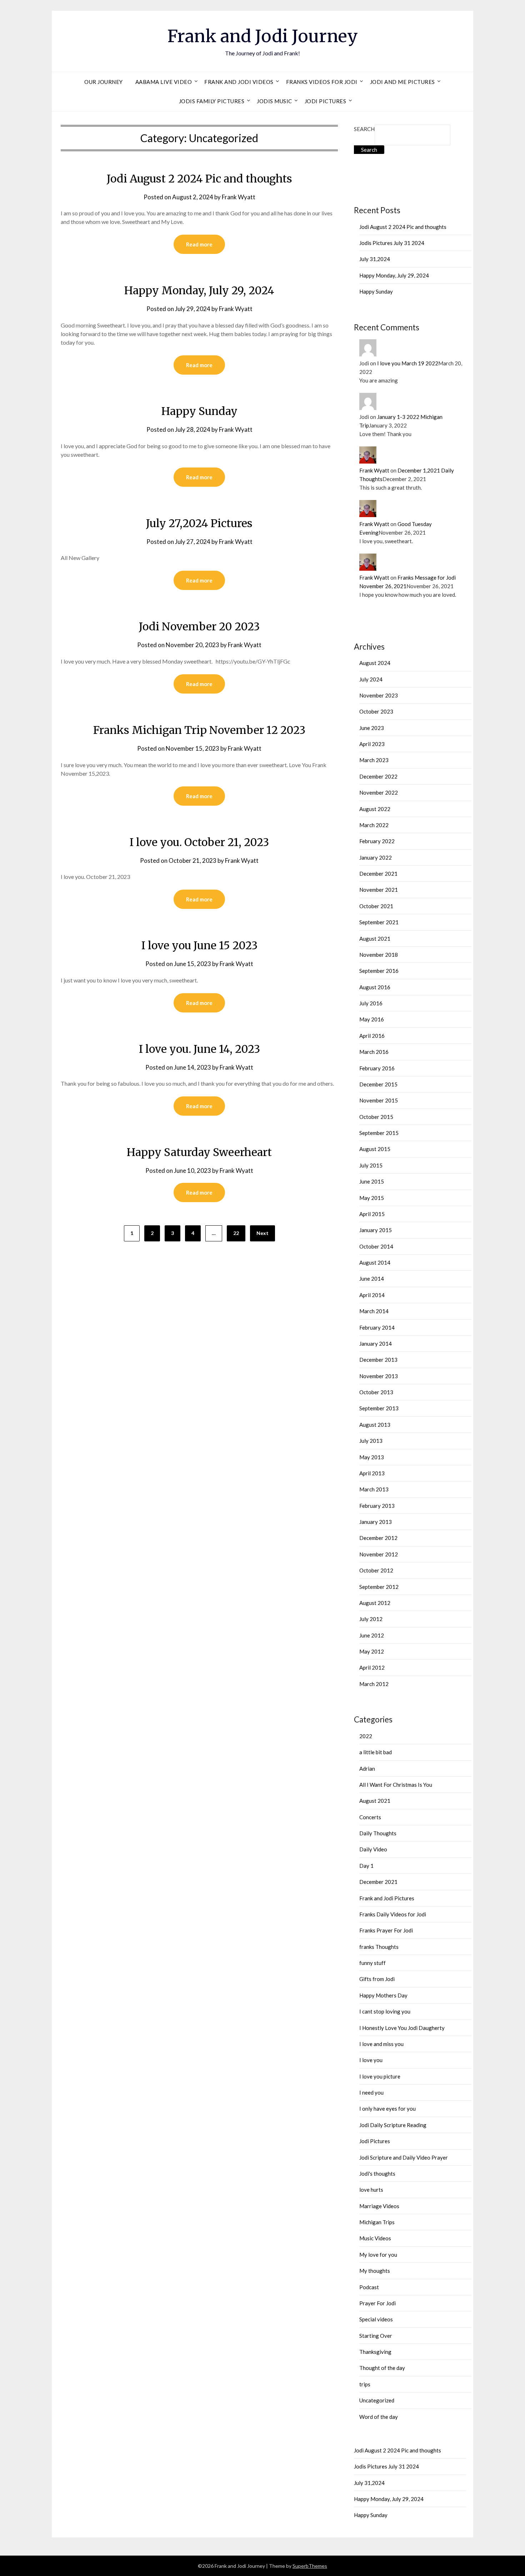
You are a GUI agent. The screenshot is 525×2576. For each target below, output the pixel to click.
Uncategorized (377, 2400)
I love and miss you (381, 2044)
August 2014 (375, 1262)
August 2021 (375, 939)
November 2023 (379, 695)
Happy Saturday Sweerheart (199, 1152)
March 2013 (374, 1489)
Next (262, 1233)
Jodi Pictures (326, 101)
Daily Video (373, 1849)
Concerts (370, 1817)
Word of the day (379, 2417)
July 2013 (371, 1441)
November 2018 (379, 955)
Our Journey (104, 82)
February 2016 (377, 1068)
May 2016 (372, 1019)
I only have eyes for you (387, 2109)
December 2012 (378, 1538)
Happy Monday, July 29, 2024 (199, 290)
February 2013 (377, 1506)
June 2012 (372, 1635)
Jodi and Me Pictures (402, 82)
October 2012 (376, 1570)
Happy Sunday (199, 411)
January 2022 (376, 857)
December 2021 (378, 874)
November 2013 (379, 1376)
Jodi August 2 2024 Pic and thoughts (199, 179)
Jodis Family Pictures (212, 101)
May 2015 (372, 1198)
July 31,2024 (375, 259)
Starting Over (376, 2336)
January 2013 (376, 1522)
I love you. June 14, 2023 (199, 1049)
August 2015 (375, 1149)
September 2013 (379, 1408)
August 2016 (375, 987)
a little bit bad (376, 1752)
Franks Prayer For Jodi (386, 1930)
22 (236, 1233)
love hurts (371, 2190)
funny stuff (372, 1963)
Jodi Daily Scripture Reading (393, 2125)
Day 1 (366, 1866)
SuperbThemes (310, 2566)
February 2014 (377, 1327)
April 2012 (372, 1667)
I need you (371, 2092)
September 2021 (379, 922)
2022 (366, 1736)
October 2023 (376, 711)
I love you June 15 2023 (199, 945)
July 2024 (371, 679)
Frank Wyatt (239, 197)
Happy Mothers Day (383, 1995)
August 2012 (375, 1603)
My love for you (378, 2255)
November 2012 (379, 1554)
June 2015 (372, 1181)
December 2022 (378, 776)
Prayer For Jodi (377, 2303)
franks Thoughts (379, 1947)
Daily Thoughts (378, 1833)
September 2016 (379, 971)
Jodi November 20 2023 (199, 626)
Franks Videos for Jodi (322, 82)
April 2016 (372, 1036)
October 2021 (376, 906)
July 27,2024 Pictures (199, 523)
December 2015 (378, 1084)
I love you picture (380, 2076)
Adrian (367, 1769)
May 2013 (372, 1457)
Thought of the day (382, 2368)
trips (365, 2384)
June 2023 (372, 728)
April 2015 (372, 1214)
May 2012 (372, 1651)
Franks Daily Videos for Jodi (393, 1914)
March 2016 (374, 1052)
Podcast (369, 2287)
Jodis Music (274, 101)
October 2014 (376, 1246)
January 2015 (376, 1230)
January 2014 (376, 1344)
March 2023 (374, 760)
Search (364, 129)
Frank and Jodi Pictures (387, 1898)
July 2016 (371, 1003)
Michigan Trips (377, 2222)
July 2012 (371, 1619)
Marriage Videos (379, 2206)
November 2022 (379, 792)
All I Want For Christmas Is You (396, 1785)
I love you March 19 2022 (408, 363)
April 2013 (372, 1473)
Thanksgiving (375, 2352)
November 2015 (379, 1100)
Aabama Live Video (164, 82)
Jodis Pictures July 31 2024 (392, 243)
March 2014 (374, 1311)
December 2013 (378, 1360)
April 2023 (372, 744)
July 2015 (371, 1165)
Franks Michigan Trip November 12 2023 (199, 730)
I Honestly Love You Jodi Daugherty (402, 2028)
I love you (371, 2060)
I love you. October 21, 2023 (199, 842)
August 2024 (375, 663)
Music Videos (375, 2238)
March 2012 (374, 1684)
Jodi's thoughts (377, 2174)
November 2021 (379, 890)
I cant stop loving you (385, 2011)
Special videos (376, 2319)
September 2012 (379, 1587)
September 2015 (379, 1133)
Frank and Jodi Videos (239, 82)
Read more (199, 244)
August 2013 (375, 1425)
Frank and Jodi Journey (263, 36)
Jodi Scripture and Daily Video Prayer (404, 2157)
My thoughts (375, 2271)
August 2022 (375, 809)
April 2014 (372, 1295)
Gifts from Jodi (377, 1979)
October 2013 (376, 1392)
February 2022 (377, 841)
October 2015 (376, 1117)
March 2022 (374, 825)
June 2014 (372, 1279)
